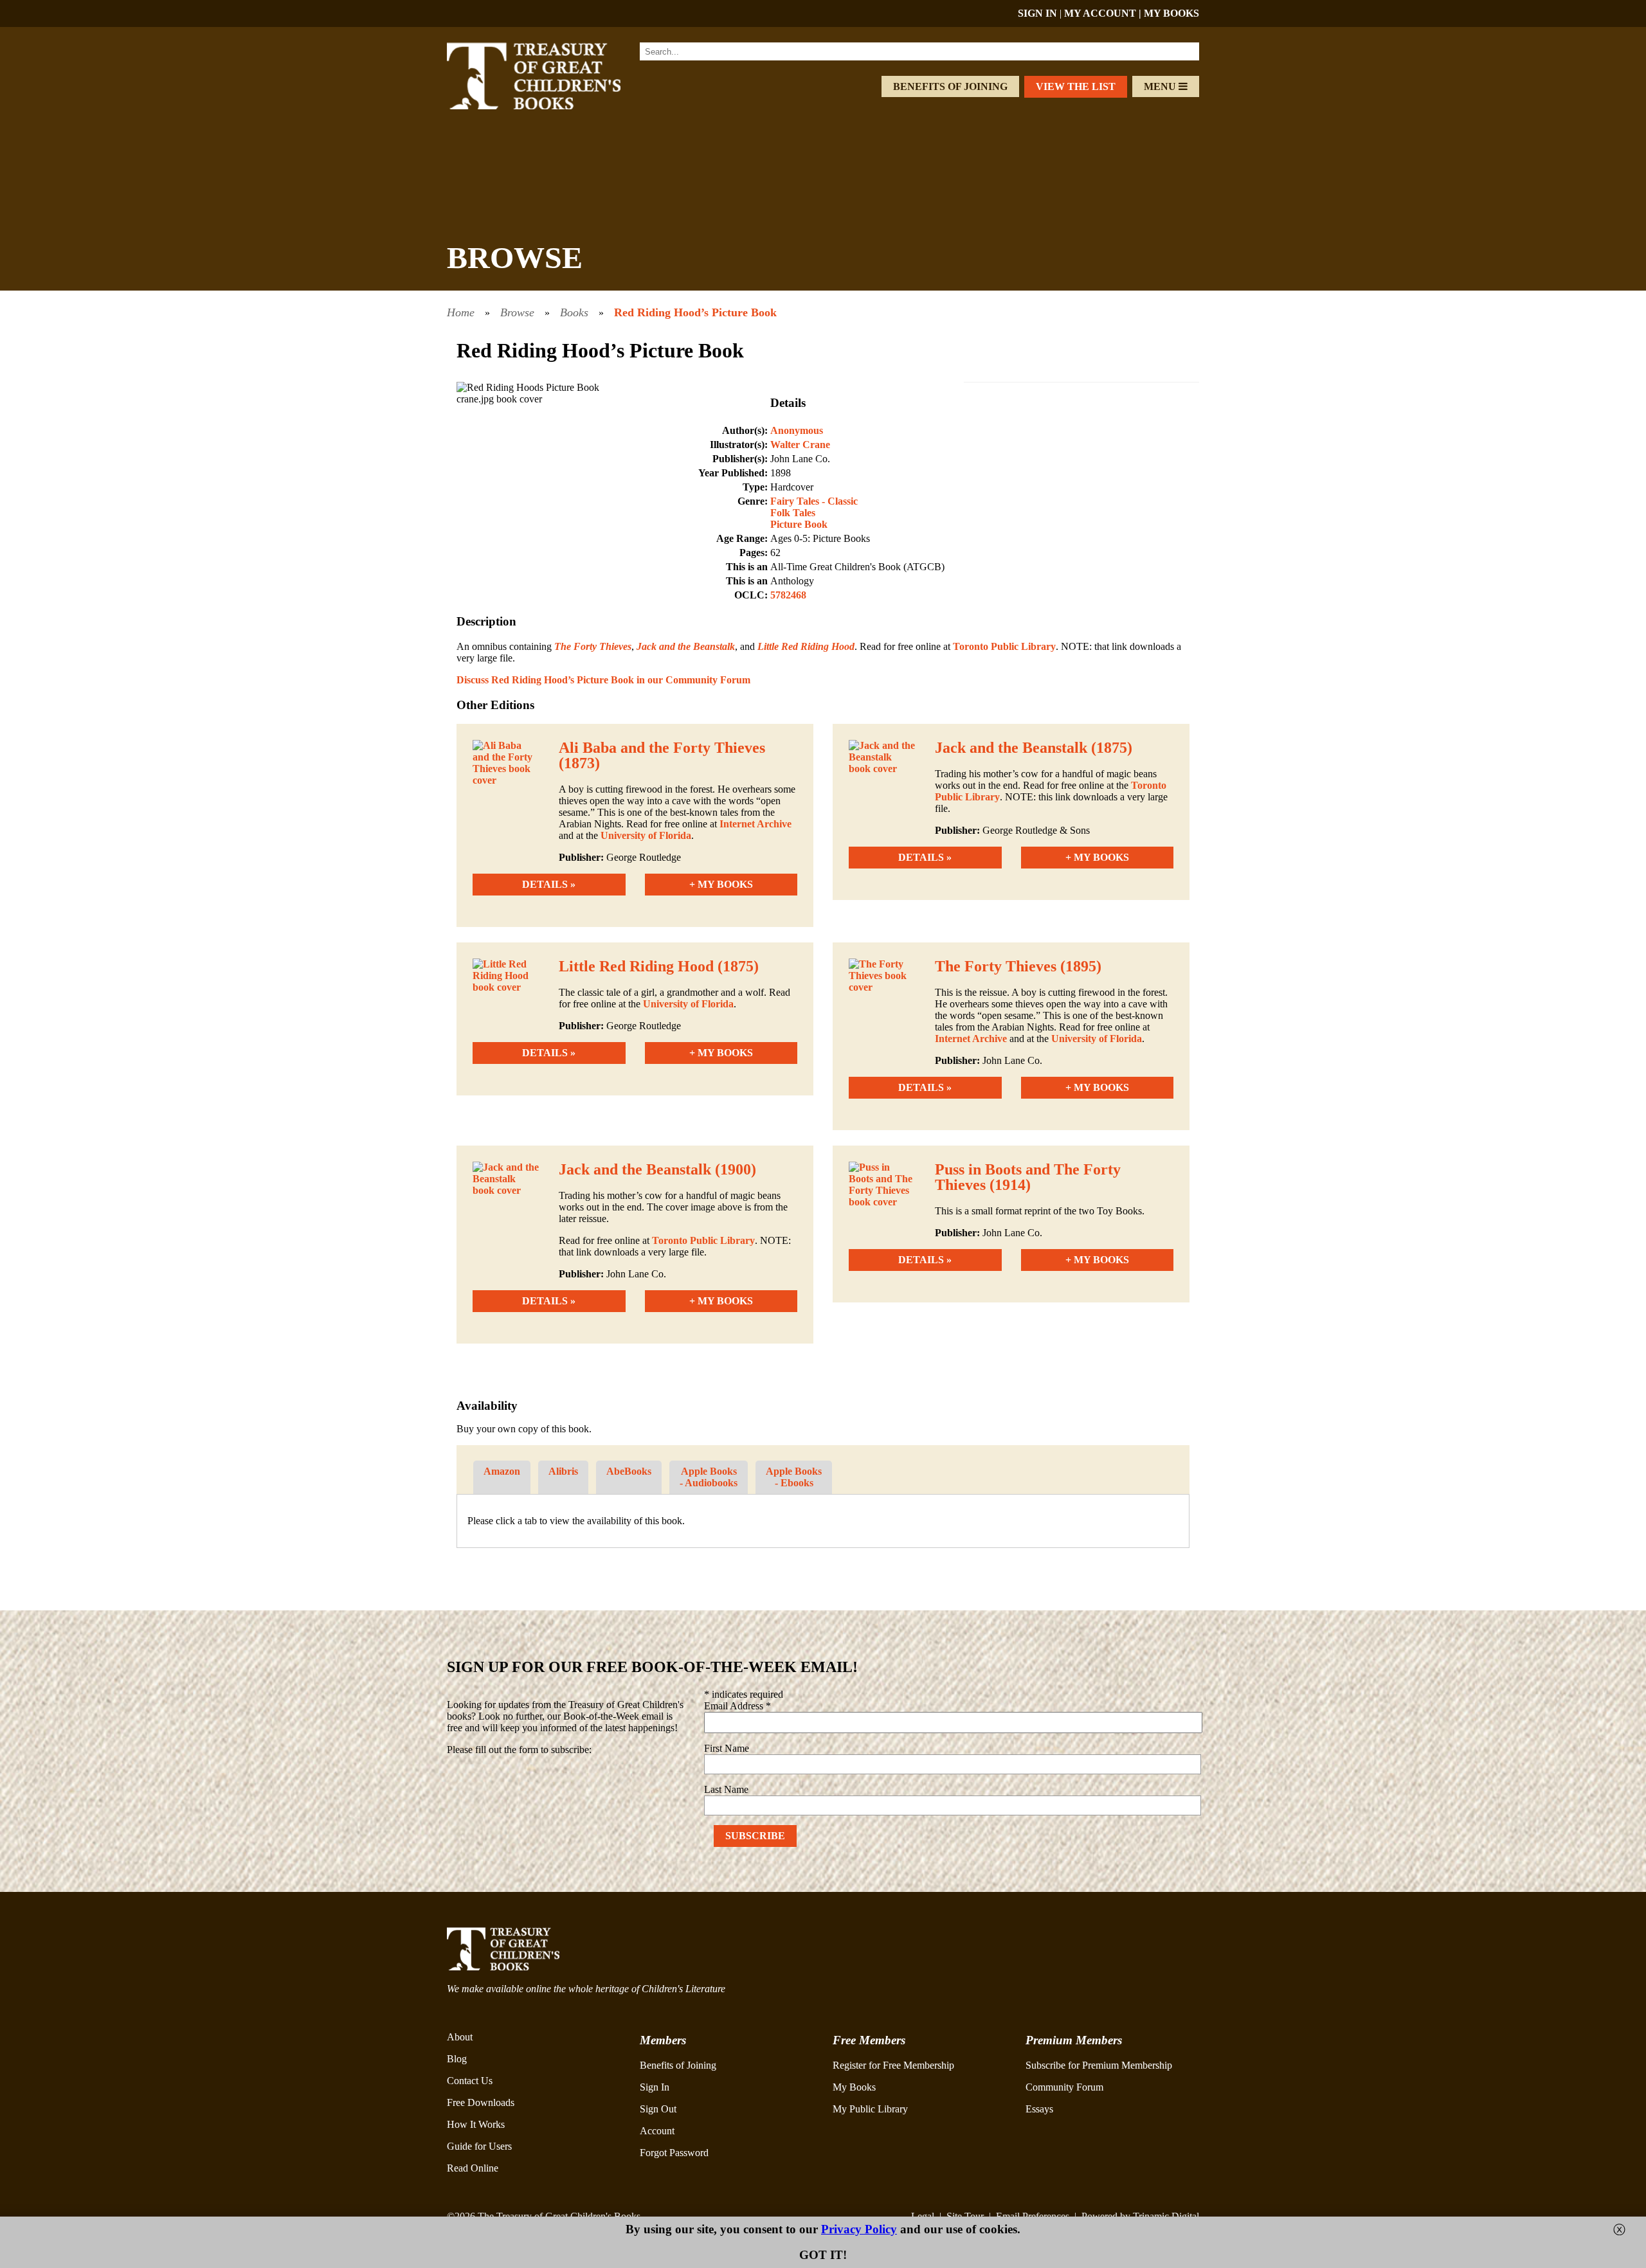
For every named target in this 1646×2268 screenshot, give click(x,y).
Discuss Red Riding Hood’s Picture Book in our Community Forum (603, 680)
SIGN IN (1037, 13)
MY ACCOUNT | (1104, 13)
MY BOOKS (1171, 13)
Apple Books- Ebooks (794, 1477)
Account (657, 2131)
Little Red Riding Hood (806, 646)
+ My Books (721, 884)
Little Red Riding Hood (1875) (659, 966)
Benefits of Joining (950, 86)
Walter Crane (800, 445)
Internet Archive (755, 824)
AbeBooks (629, 1471)
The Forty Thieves (593, 646)
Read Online (473, 2168)
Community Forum (1064, 2087)
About (460, 2037)
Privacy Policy (859, 2229)
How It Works (476, 2124)
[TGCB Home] (551, 106)
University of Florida (646, 835)
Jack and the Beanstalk (686, 646)
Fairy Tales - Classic (814, 501)
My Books (854, 2087)
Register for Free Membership (893, 2065)
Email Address (737, 1706)
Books (574, 312)
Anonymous (797, 430)
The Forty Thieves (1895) (1018, 966)
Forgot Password (674, 2153)
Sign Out (658, 2109)
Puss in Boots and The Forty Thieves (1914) (1028, 1177)
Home (461, 312)
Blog (457, 2059)
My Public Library (870, 2109)
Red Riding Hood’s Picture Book (695, 312)
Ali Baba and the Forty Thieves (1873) (662, 755)
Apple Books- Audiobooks (709, 1477)
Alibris (563, 1471)
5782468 (788, 595)
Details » (549, 884)
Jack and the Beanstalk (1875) (1034, 748)
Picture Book (799, 524)
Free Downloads (481, 2102)
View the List (1076, 86)
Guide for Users (479, 2146)
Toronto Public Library (1004, 646)
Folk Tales (793, 513)
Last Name (726, 1789)
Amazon (502, 1471)
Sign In (655, 2087)
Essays (1039, 2109)
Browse (517, 312)
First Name (727, 1748)
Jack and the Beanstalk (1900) (657, 1169)
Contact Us (470, 2081)
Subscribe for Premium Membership (1099, 2065)
